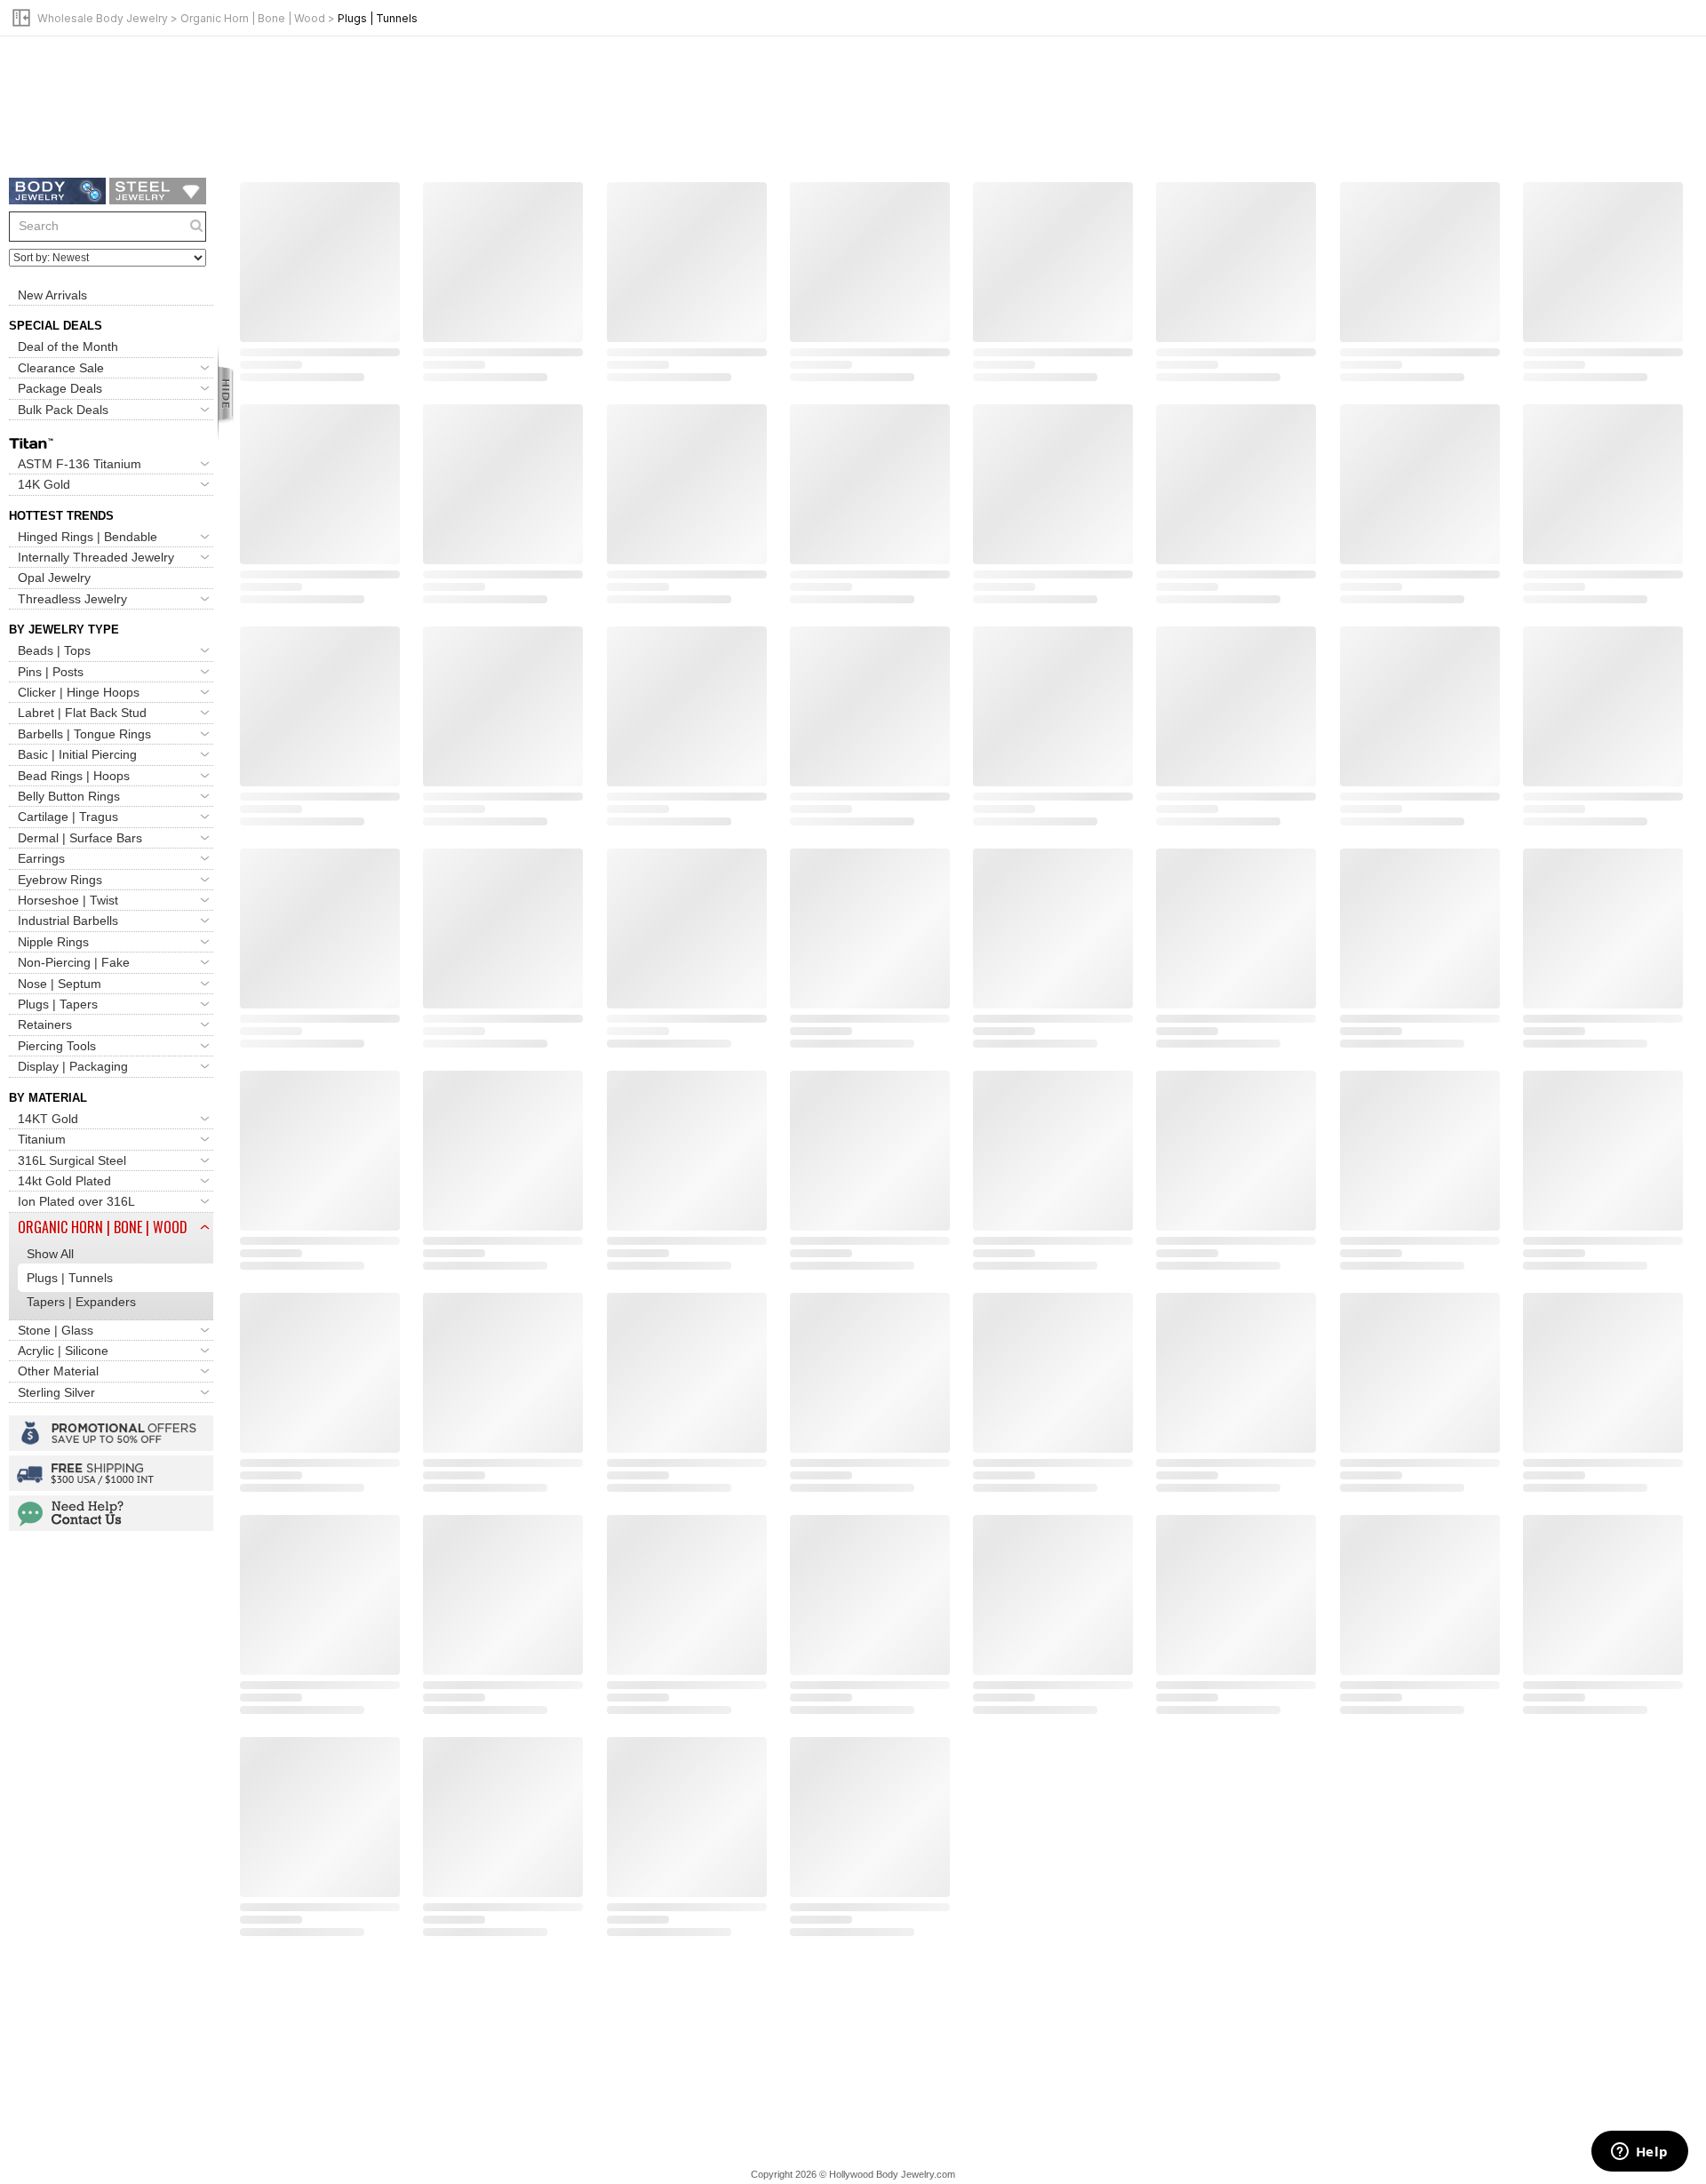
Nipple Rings (53, 942)
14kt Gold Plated (64, 1181)
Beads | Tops (54, 650)
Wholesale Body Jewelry (103, 18)
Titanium (42, 1139)
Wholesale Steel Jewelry (158, 191)
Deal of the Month (68, 347)
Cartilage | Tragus (68, 817)
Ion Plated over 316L (76, 1201)
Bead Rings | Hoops (74, 776)
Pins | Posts (51, 672)
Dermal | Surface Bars (80, 838)
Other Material (58, 1371)
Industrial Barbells (68, 921)
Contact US (111, 1513)
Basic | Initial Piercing (77, 754)
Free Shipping (111, 1473)
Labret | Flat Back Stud (82, 713)
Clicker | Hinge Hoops (79, 692)
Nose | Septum (60, 984)
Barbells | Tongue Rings (84, 734)
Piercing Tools (57, 1046)
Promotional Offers (111, 1433)
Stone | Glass (56, 1330)
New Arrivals (52, 295)
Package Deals (60, 388)
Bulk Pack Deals (63, 410)
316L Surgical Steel (72, 1160)
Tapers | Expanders (81, 1302)
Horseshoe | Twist (68, 900)
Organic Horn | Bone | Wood (253, 18)
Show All (50, 1254)
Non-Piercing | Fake (74, 962)
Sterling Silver (56, 1392)
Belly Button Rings (69, 796)
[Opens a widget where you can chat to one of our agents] (1639, 2153)
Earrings (41, 858)
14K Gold (44, 484)
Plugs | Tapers (58, 1004)
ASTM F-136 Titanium (80, 464)
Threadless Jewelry (72, 599)
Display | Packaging (73, 1066)
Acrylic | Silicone (63, 1351)
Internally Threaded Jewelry (96, 557)
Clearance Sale (61, 368)
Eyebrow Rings (60, 880)
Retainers (45, 1024)
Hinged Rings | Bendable (88, 537)
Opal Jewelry (54, 578)
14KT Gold (48, 1119)
